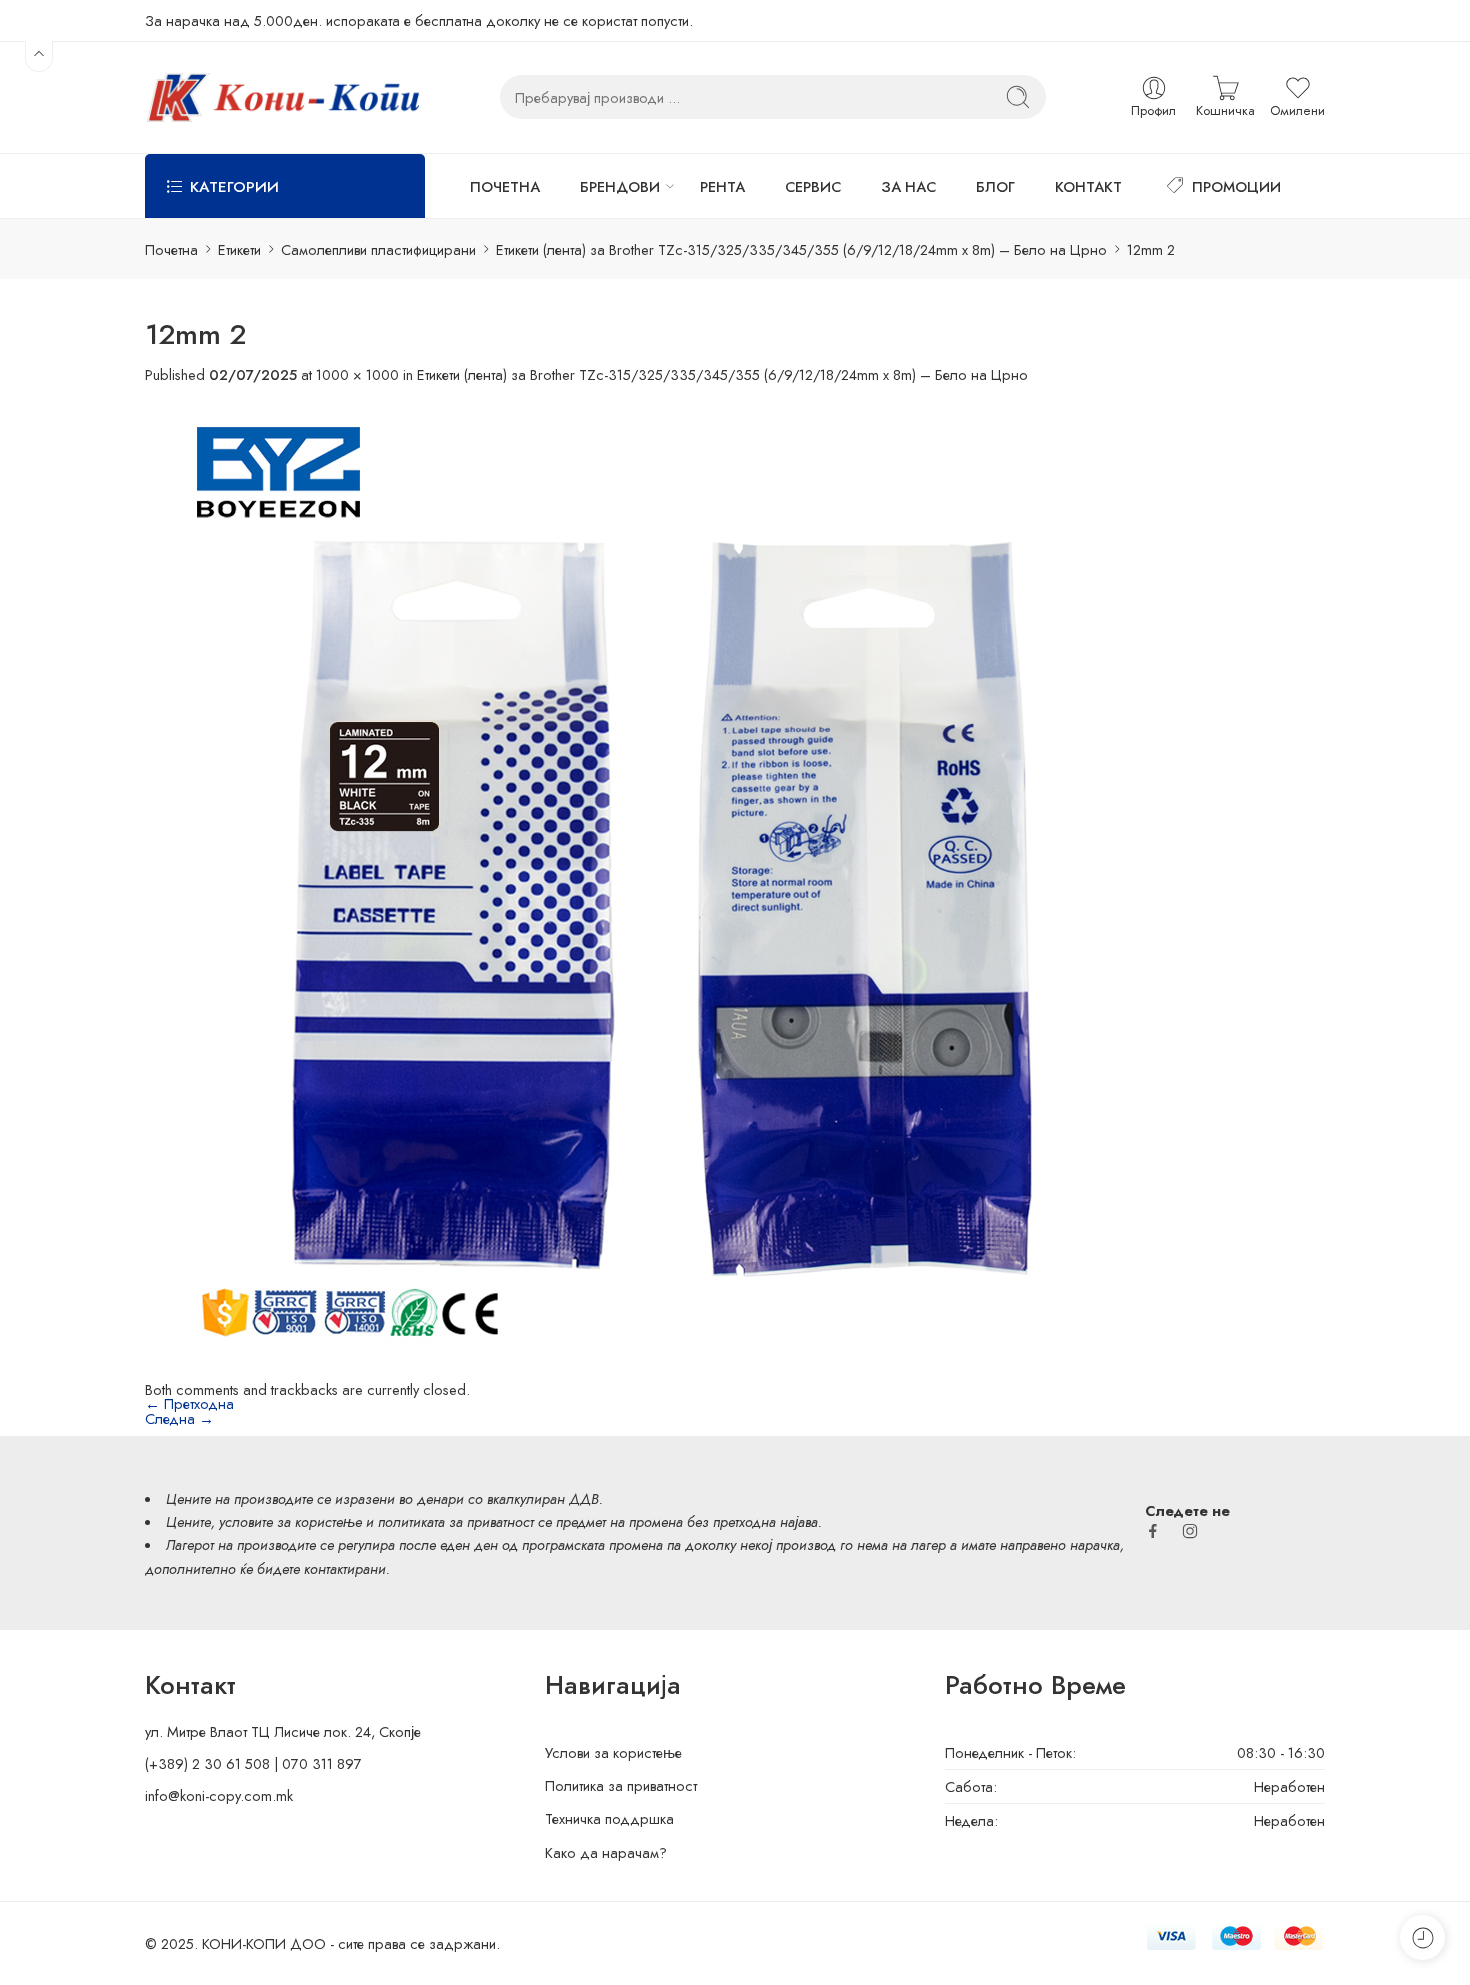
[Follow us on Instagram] (1190, 1531)
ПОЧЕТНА (505, 186)
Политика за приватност (621, 1785)
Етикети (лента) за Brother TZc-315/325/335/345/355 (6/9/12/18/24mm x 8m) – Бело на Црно (801, 249)
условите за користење (290, 1521)
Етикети (239, 249)
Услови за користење (613, 1752)
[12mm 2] (645, 880)
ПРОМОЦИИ (1236, 186)
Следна (179, 1418)
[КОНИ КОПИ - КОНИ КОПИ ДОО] (282, 97)
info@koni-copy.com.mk (219, 1795)
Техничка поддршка (609, 1818)
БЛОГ (995, 186)
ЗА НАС (908, 186)
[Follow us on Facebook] (1153, 1531)
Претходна (189, 1403)
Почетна (171, 249)
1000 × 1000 (357, 374)
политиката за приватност (456, 1521)
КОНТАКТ (1088, 186)
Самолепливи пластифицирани (378, 249)
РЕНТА (722, 186)
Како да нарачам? (606, 1852)
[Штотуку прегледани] (1422, 1937)
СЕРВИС (813, 186)
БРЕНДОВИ (620, 186)
